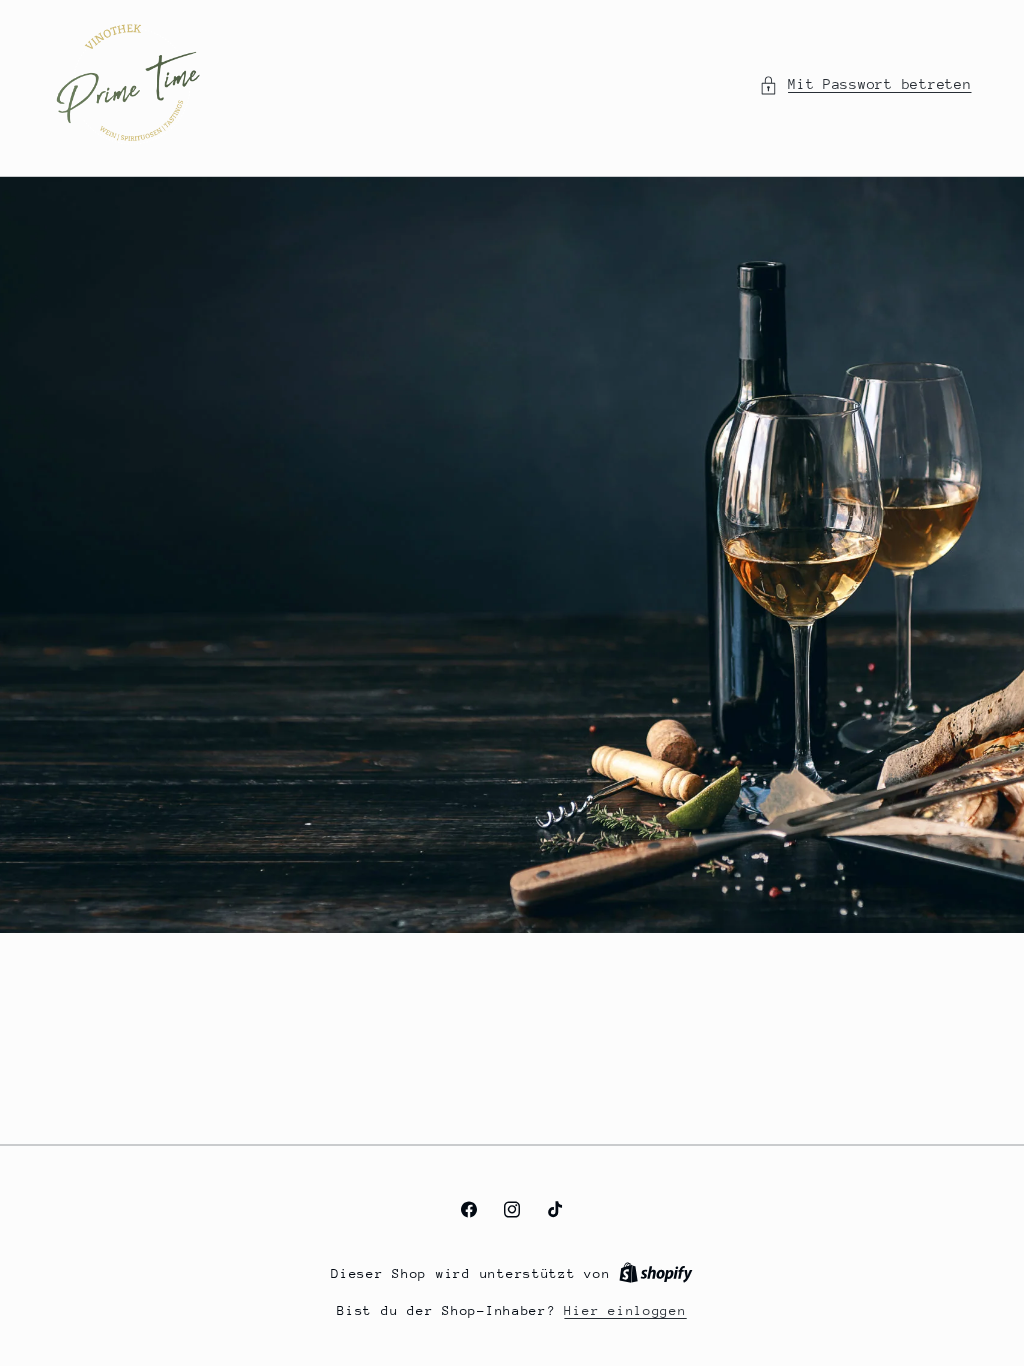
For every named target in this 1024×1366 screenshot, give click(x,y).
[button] (865, 85)
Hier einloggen (625, 1310)
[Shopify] (656, 1273)
